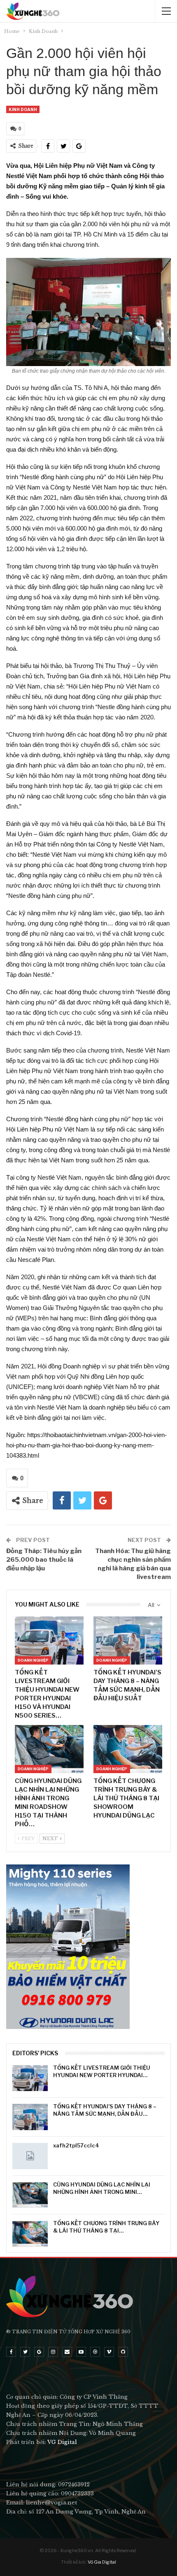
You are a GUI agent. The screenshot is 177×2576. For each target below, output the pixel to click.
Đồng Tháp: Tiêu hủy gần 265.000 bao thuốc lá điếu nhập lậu (44, 1560)
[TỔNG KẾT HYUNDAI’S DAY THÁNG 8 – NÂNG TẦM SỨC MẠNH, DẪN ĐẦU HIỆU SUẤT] (128, 1640)
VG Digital (62, 2442)
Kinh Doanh (23, 109)
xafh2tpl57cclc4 (76, 2145)
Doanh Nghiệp (33, 1660)
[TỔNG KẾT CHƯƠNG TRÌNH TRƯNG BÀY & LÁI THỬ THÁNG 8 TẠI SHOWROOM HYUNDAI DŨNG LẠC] (128, 1749)
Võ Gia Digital (102, 2562)
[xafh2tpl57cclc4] (30, 2156)
